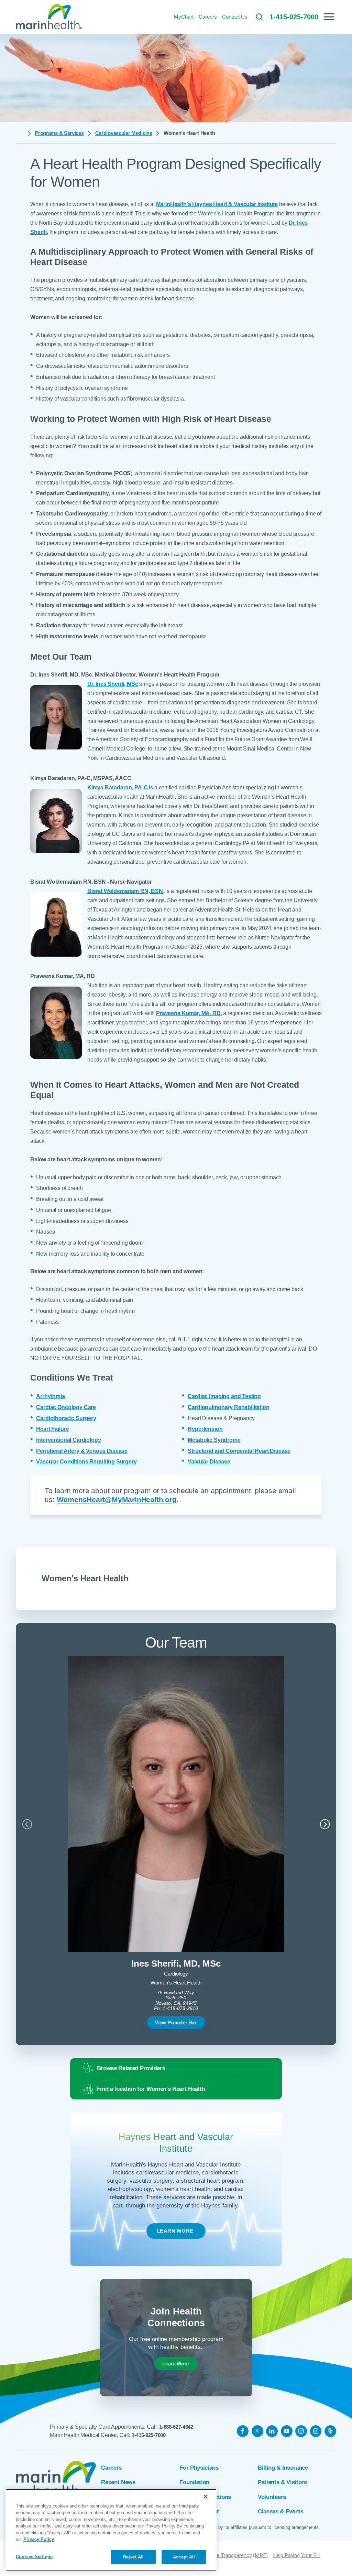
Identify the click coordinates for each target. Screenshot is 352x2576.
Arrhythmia (50, 1396)
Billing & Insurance (283, 2468)
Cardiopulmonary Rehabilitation (228, 1407)
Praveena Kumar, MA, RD (188, 1013)
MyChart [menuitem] (184, 17)
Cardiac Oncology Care (66, 1407)
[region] (111, 2530)
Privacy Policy (39, 2539)
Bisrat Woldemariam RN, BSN (125, 891)
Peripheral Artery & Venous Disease (82, 1451)
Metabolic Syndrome (214, 1440)
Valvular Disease (209, 1462)
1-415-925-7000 (149, 2435)
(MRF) (260, 2555)
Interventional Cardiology (68, 1440)
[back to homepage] (20, 134)
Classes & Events (281, 2511)
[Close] (206, 2497)
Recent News (118, 2482)
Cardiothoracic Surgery (66, 1418)
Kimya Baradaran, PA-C (118, 787)
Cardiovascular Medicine (124, 133)
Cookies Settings (34, 2557)
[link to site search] (259, 17)
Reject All (133, 2557)
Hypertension (205, 1429)
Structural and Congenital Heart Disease (239, 1451)
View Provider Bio (175, 2023)
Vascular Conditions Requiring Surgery (86, 1462)
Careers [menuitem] (208, 17)
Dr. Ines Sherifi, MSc (113, 684)
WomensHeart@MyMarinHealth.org (117, 1499)
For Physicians (199, 2468)
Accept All (184, 2557)
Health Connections (205, 2497)
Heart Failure (52, 1429)
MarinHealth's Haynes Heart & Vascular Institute (217, 204)
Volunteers (272, 2497)
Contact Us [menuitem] (235, 17)
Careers (111, 2468)
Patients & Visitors (282, 2482)
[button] (329, 17)
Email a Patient (199, 2511)
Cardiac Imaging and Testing (224, 1396)
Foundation (194, 2482)
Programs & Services (59, 133)
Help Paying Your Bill (296, 2555)
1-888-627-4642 (176, 2427)
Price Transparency (230, 2555)
